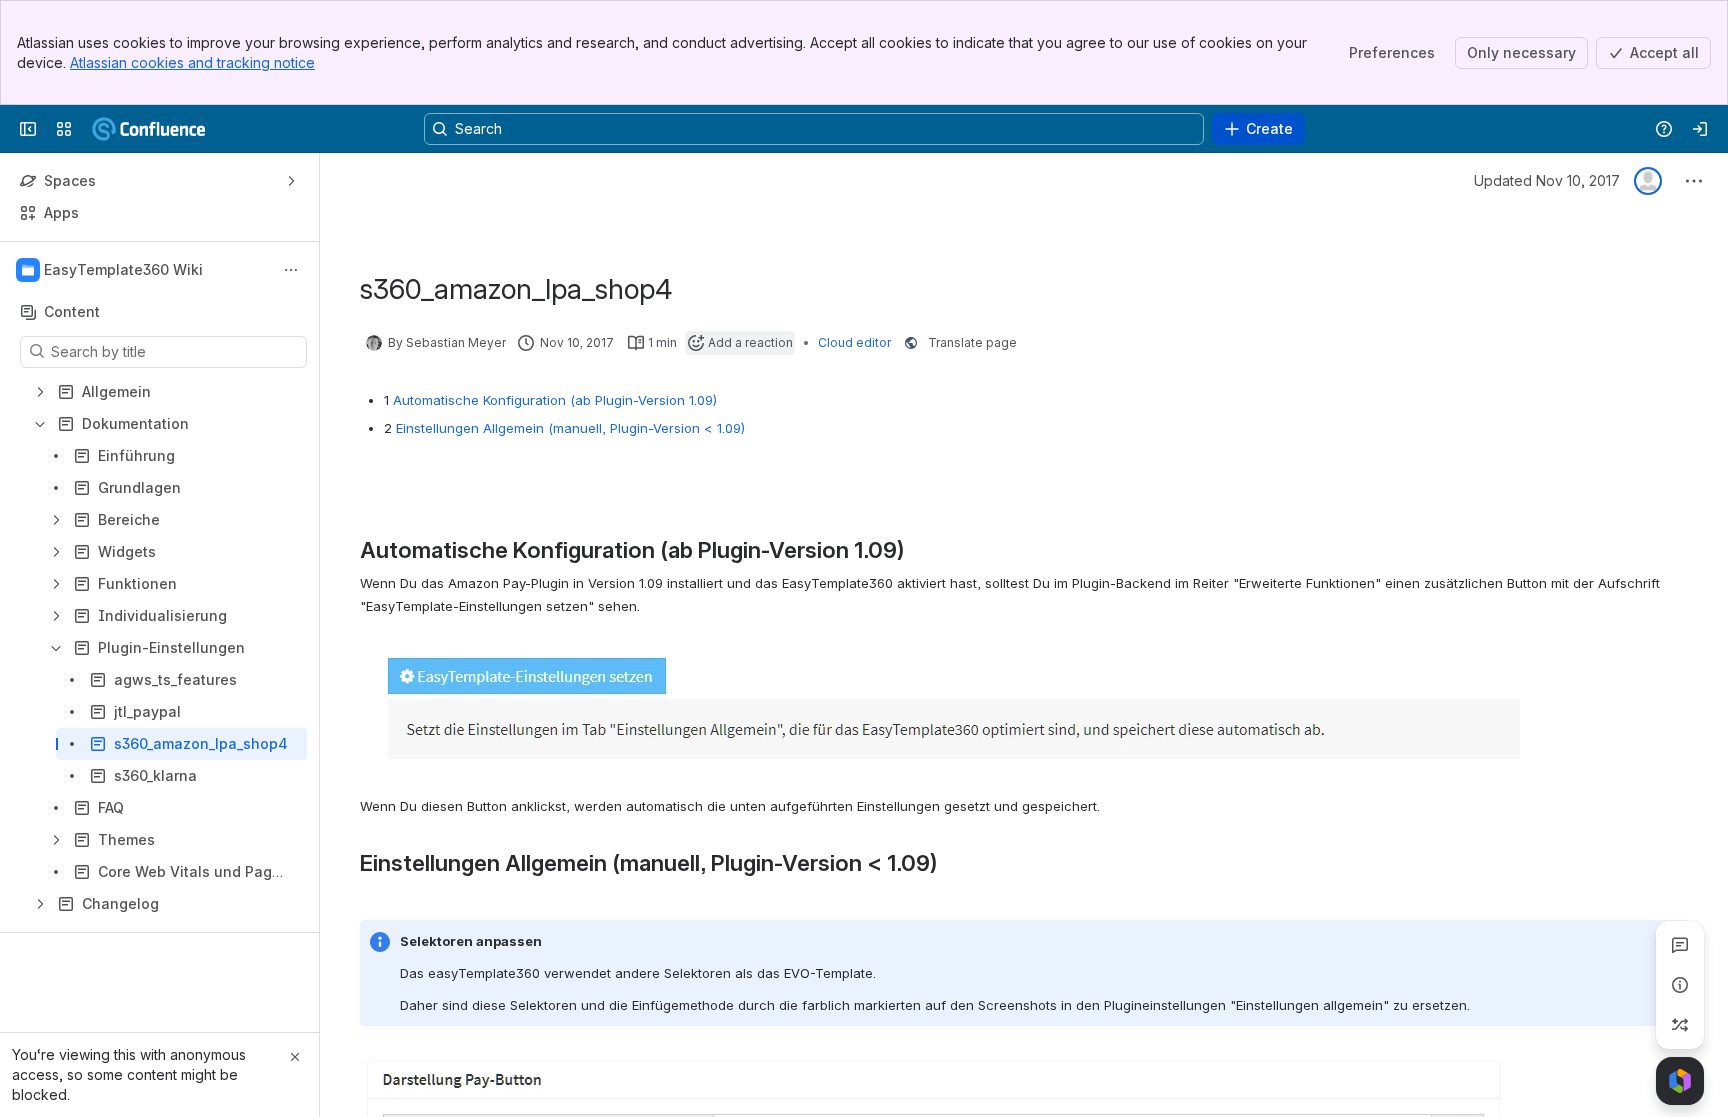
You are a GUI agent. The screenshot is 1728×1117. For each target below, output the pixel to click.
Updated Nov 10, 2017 (1547, 180)
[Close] (295, 1057)
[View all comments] (1680, 945)
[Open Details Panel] (1680, 985)
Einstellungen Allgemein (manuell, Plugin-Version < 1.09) (570, 428)
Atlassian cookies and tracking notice (192, 62)
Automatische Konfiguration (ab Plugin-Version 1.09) (555, 400)
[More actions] (291, 270)
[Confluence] (170, 129)
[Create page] (1680, 1025)
